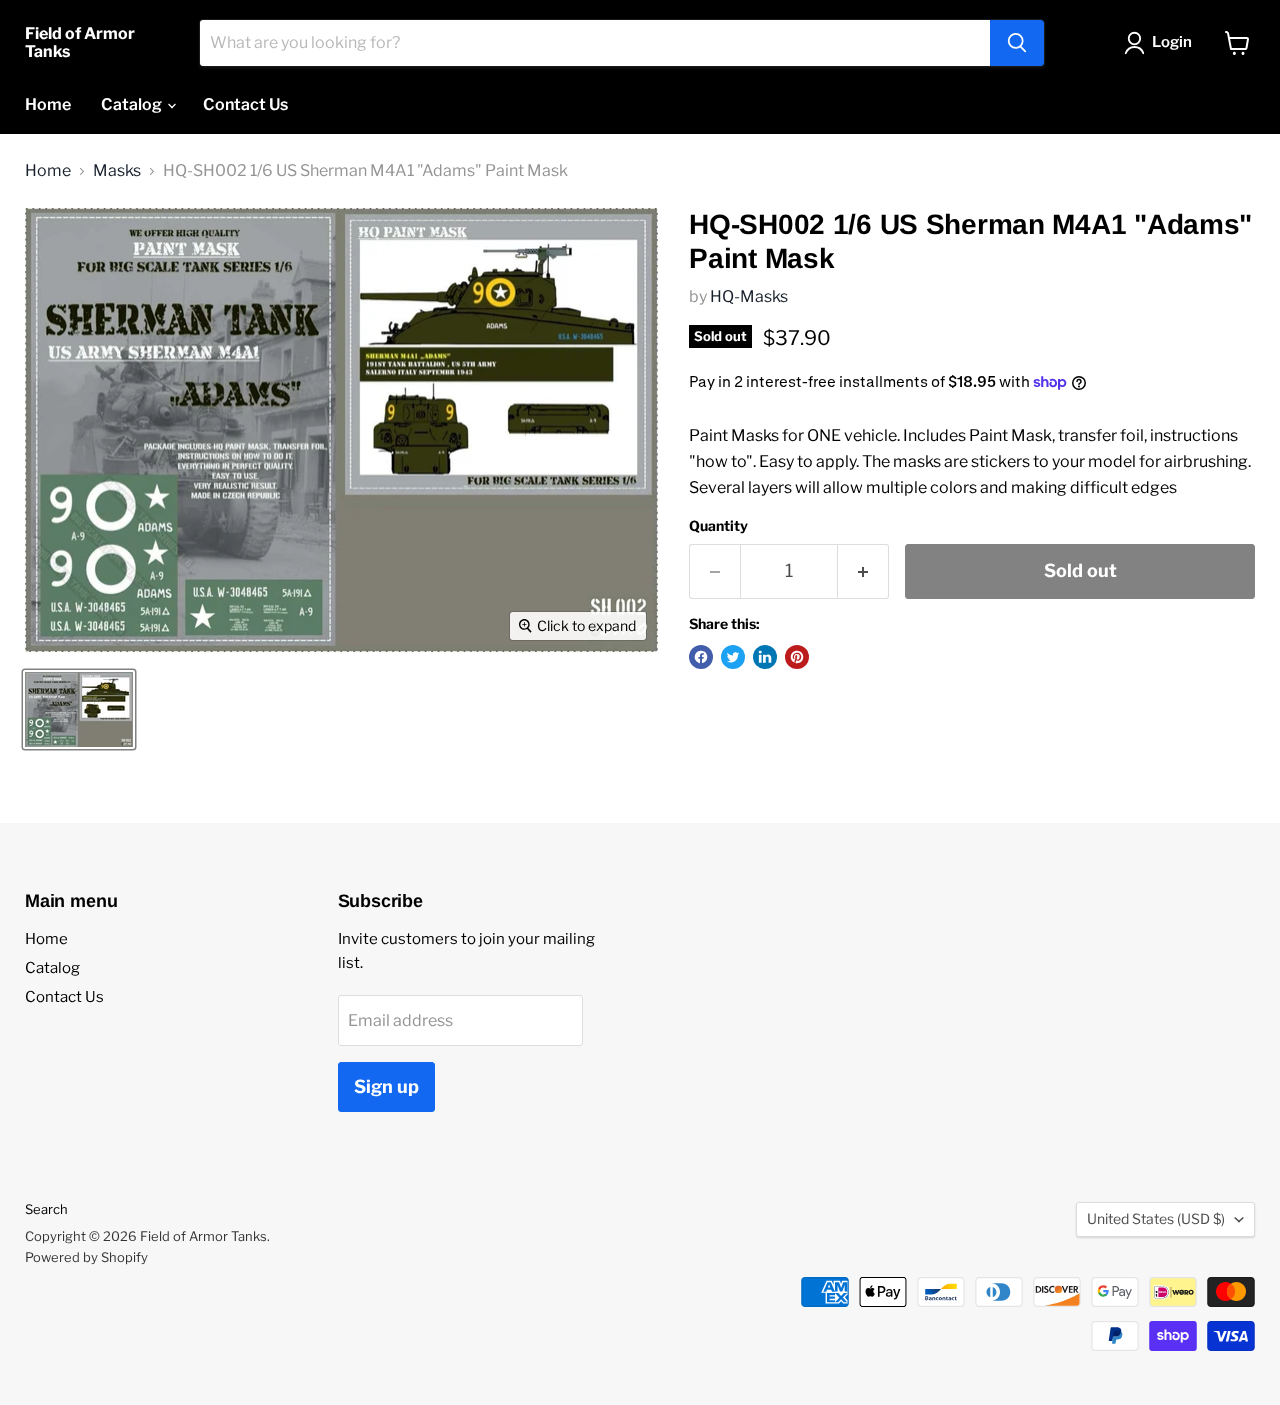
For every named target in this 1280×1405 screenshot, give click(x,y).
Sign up (386, 1086)
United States (1156, 1218)
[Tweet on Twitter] (733, 657)
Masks (117, 171)
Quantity (718, 526)
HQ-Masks (749, 296)
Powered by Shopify (86, 1257)
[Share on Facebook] (701, 657)
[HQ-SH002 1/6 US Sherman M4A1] (79, 709)
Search (46, 1209)
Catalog (133, 104)
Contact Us (245, 104)
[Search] (1017, 43)
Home (48, 104)
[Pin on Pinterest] (797, 657)
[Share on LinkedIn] (765, 657)
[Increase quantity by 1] (863, 571)
